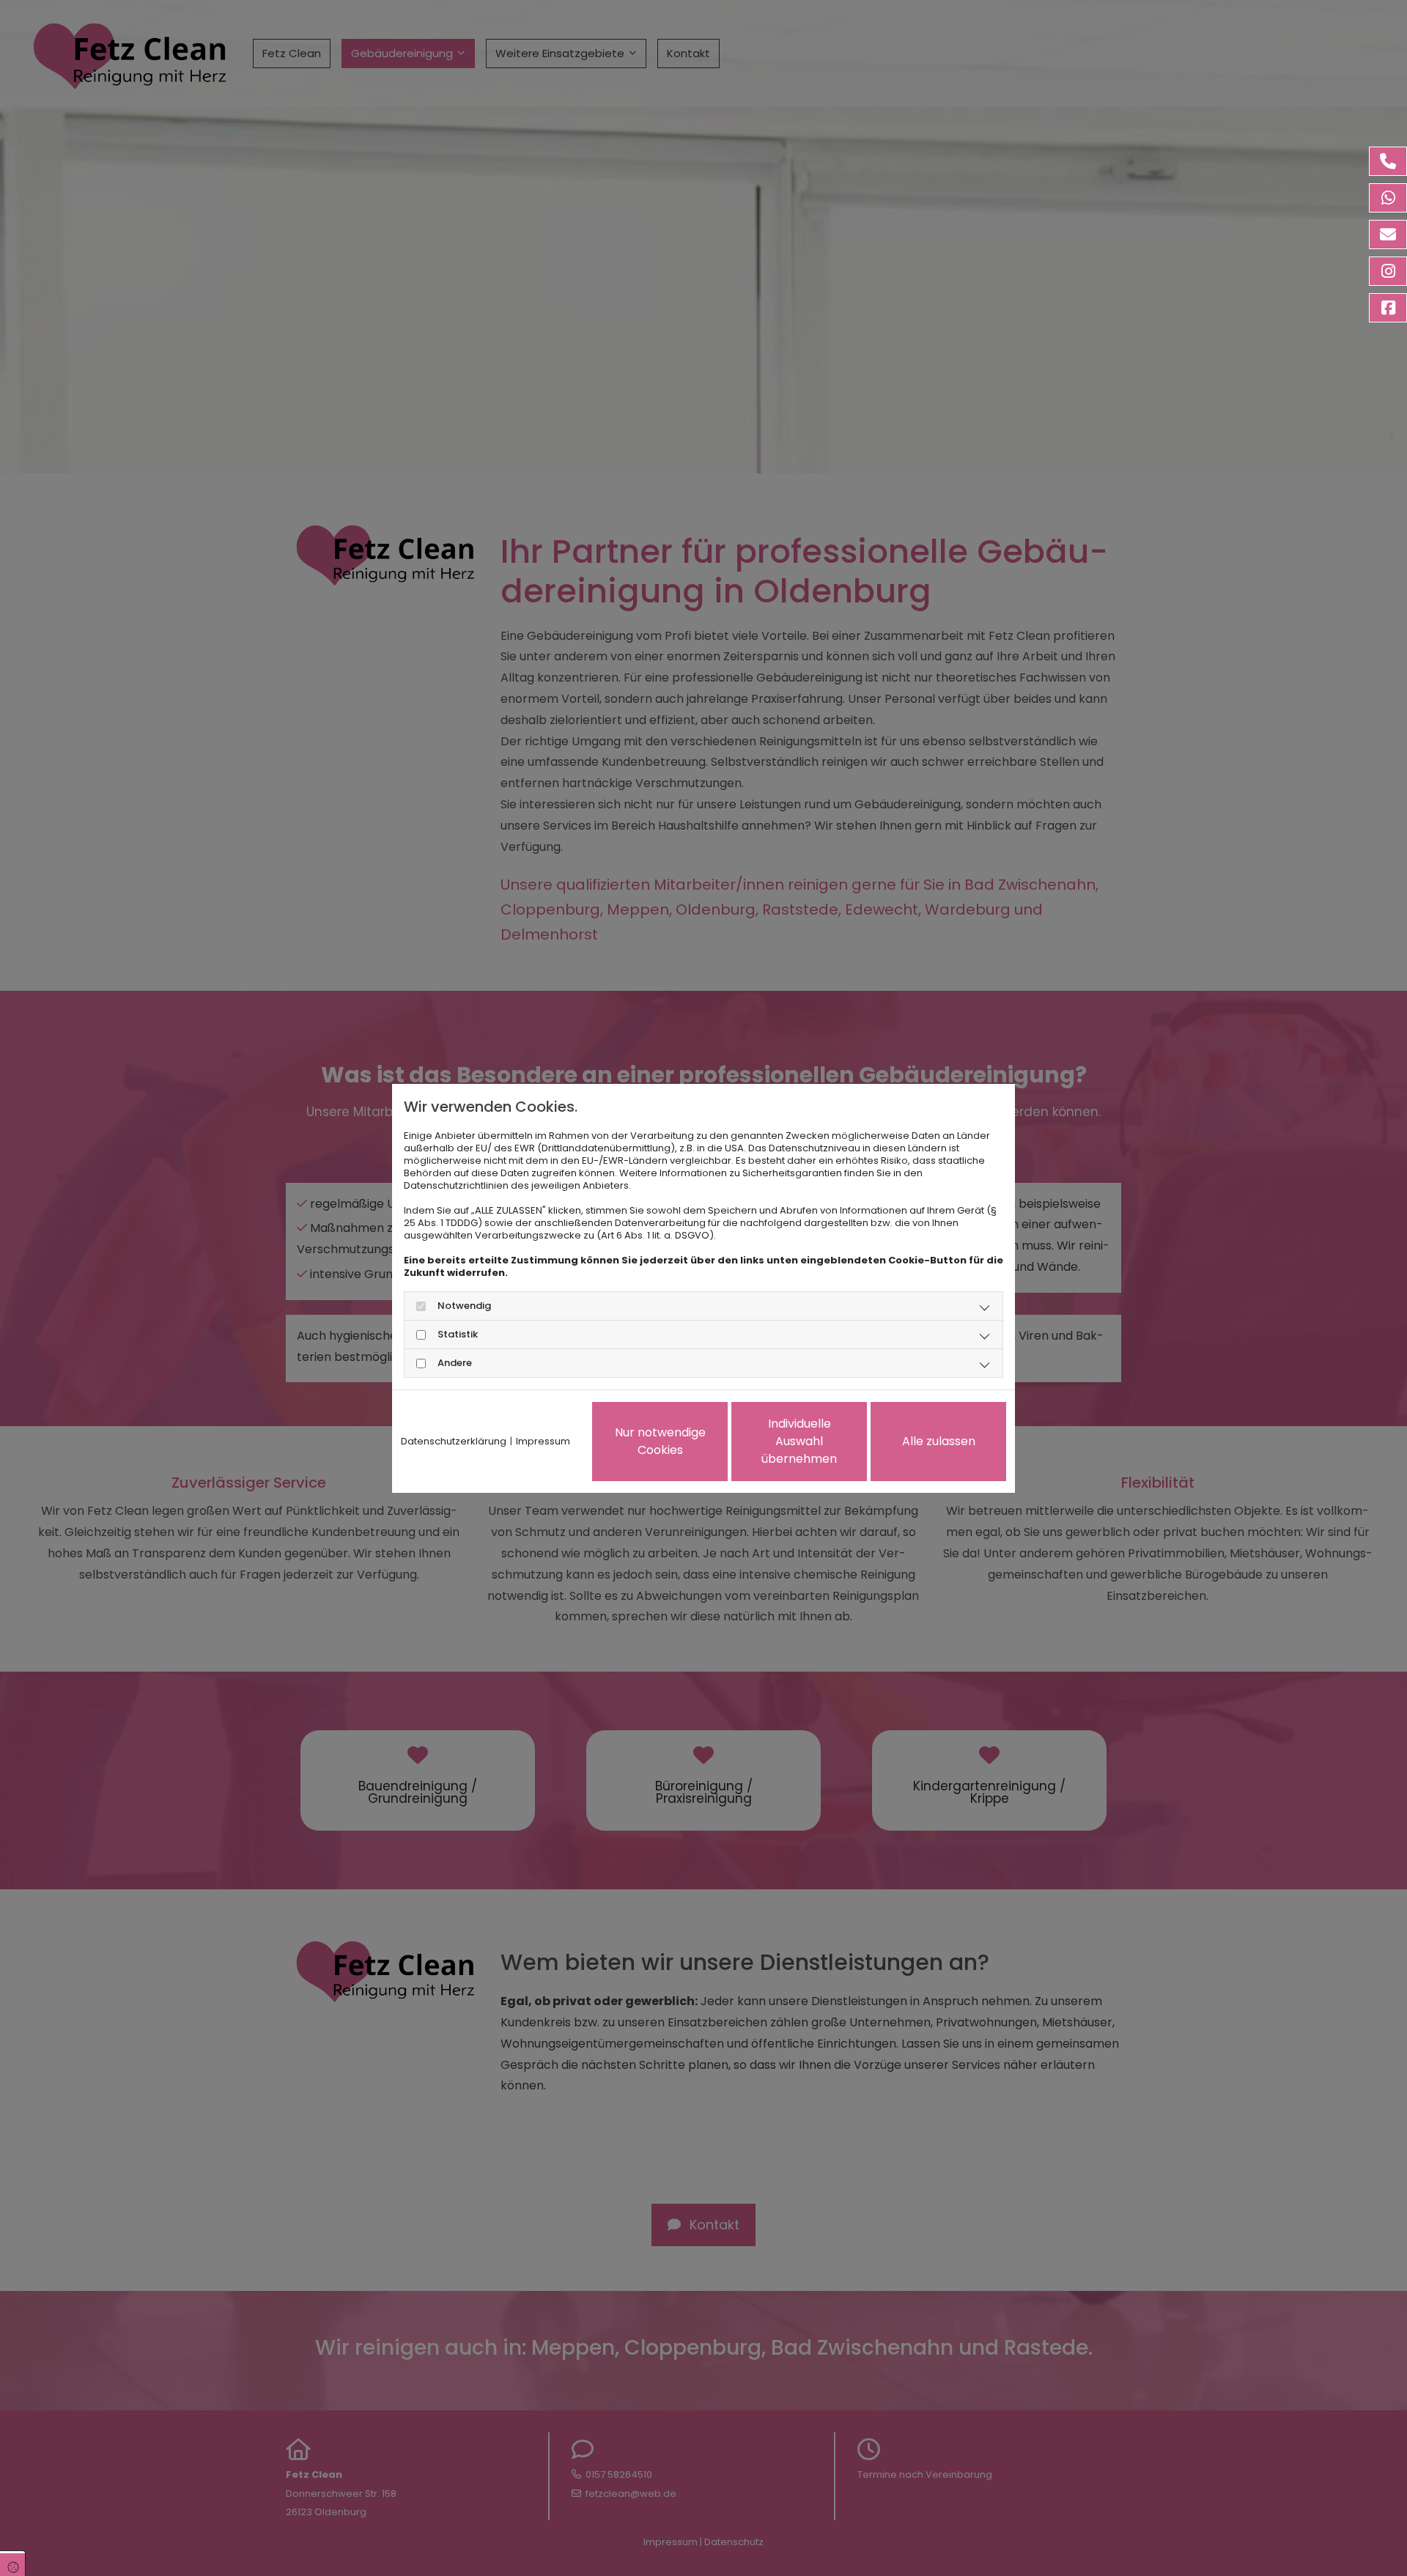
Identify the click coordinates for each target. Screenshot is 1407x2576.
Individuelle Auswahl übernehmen (799, 1441)
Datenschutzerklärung (454, 1441)
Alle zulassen (939, 1441)
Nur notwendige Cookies (660, 1441)
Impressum (543, 1441)
